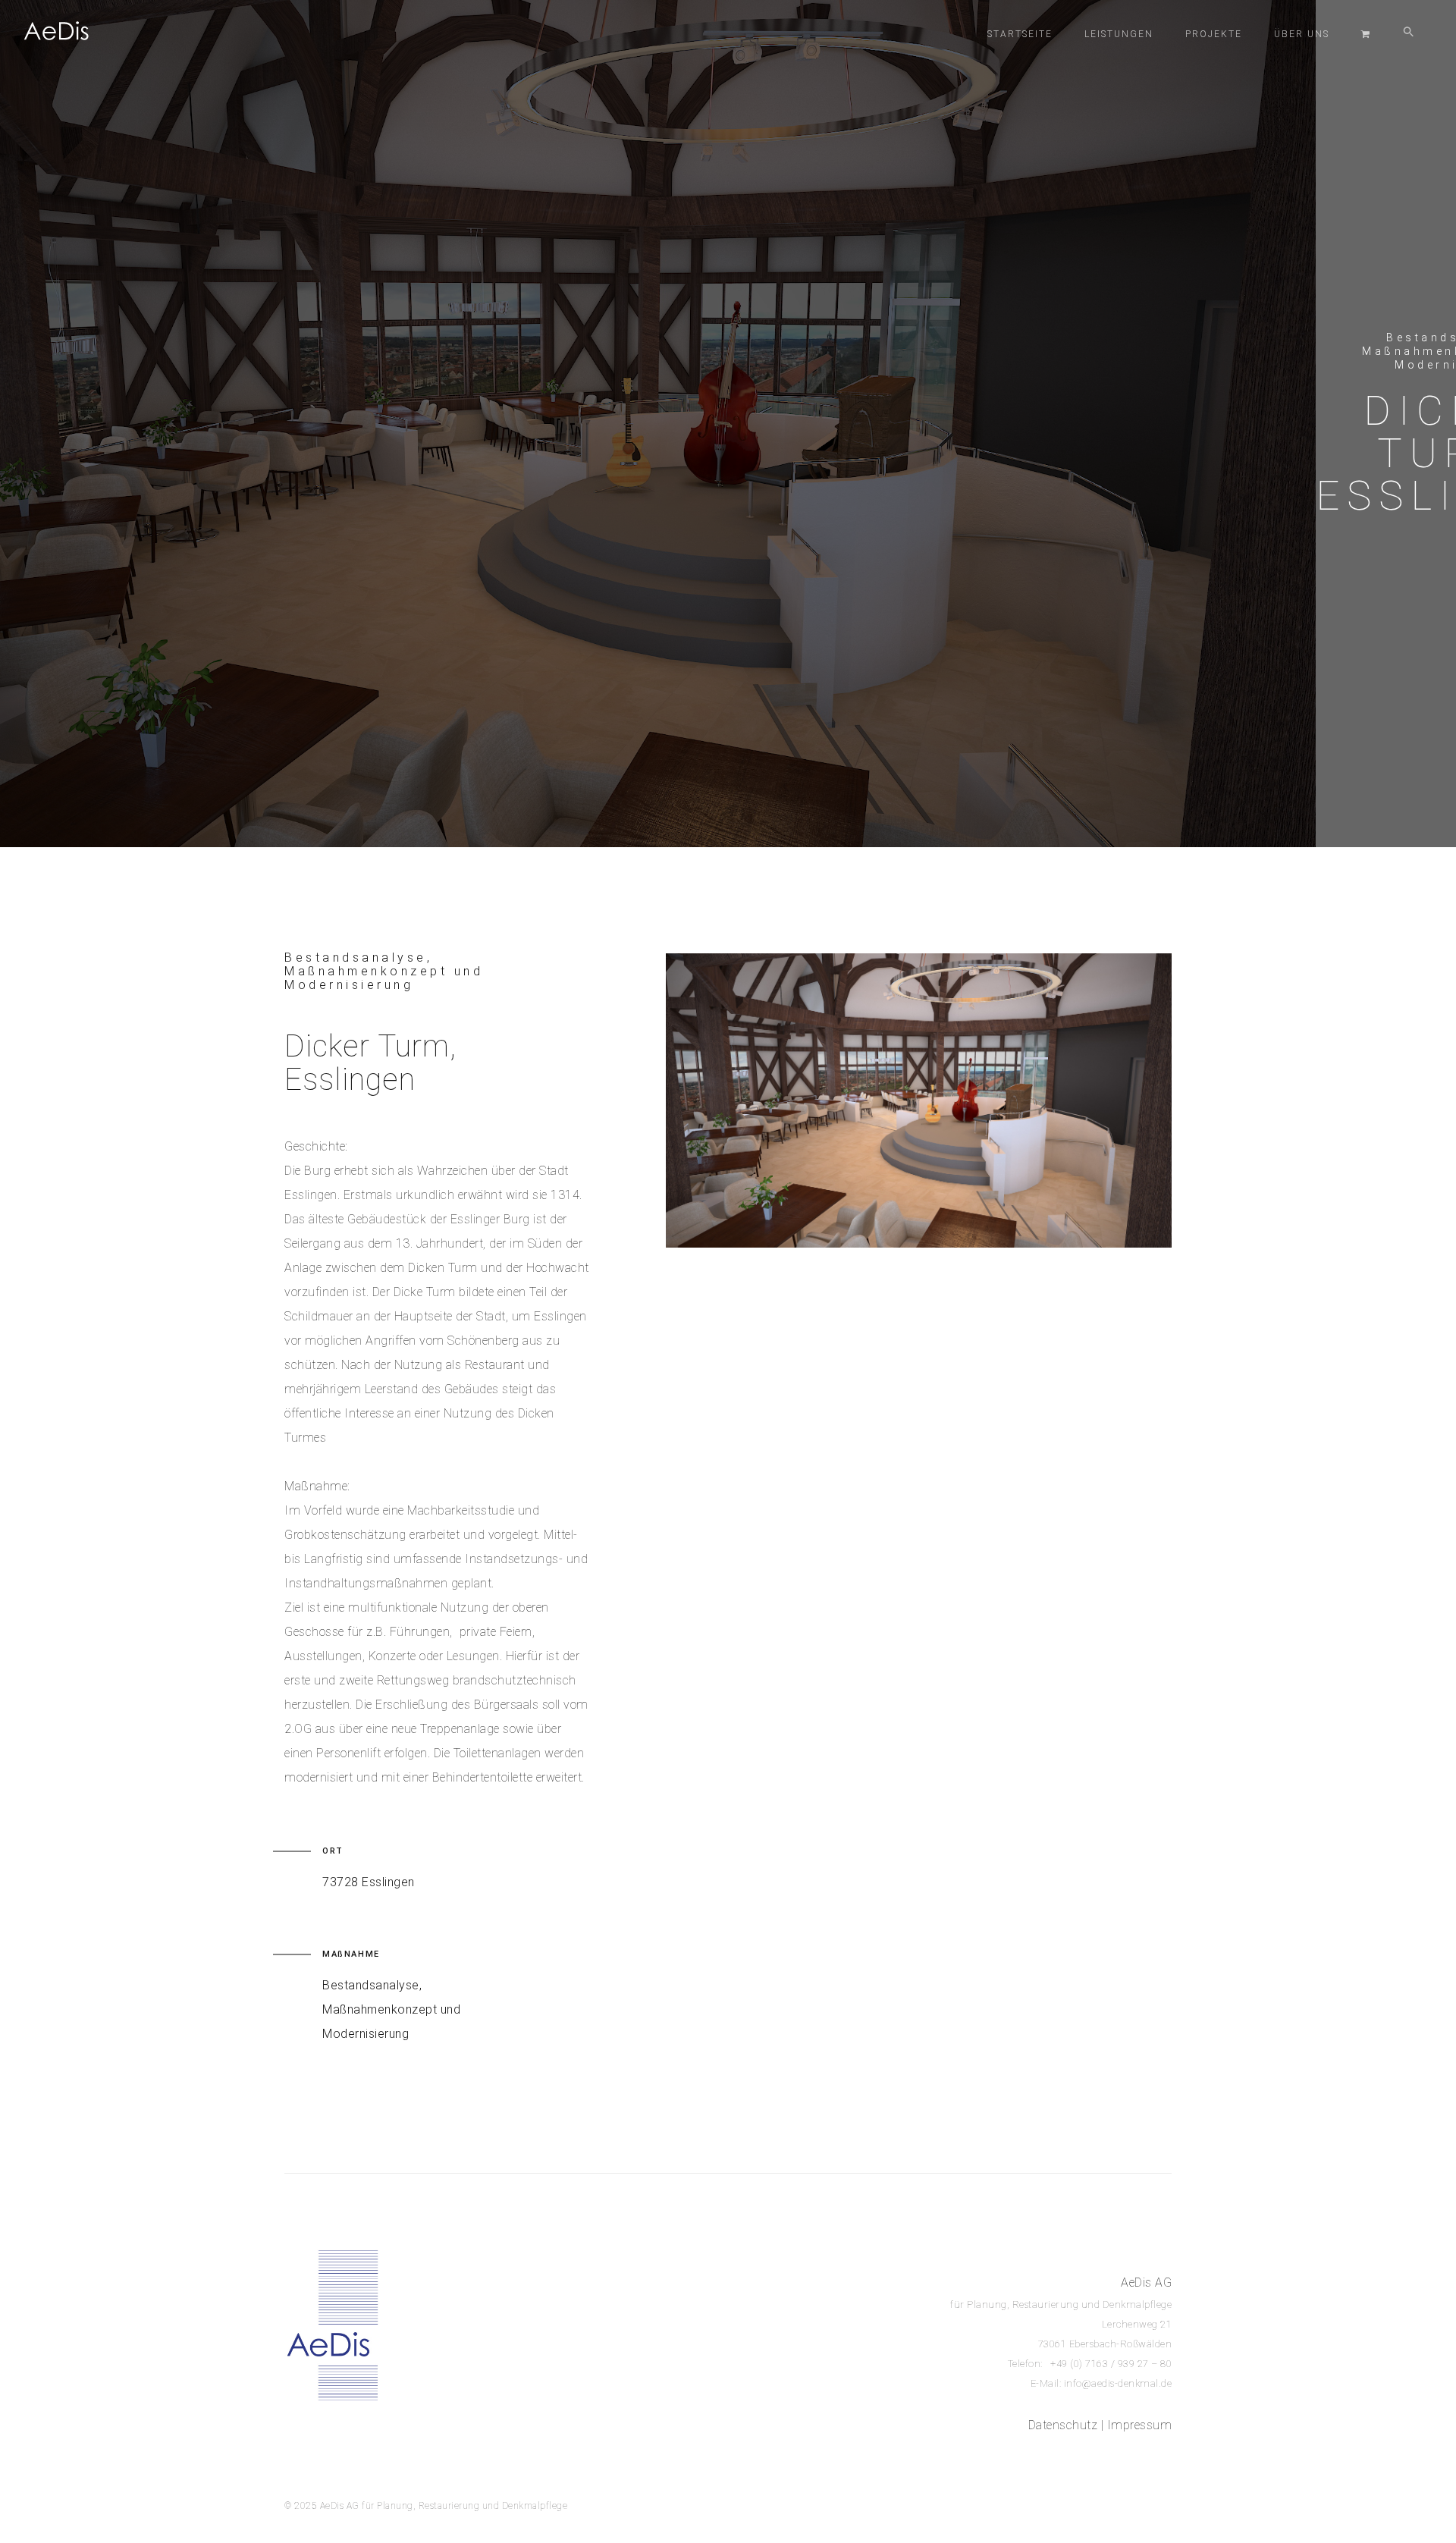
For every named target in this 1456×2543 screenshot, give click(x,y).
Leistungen (1119, 34)
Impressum (1140, 2425)
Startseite (1020, 34)
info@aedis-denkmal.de (1118, 2383)
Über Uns (1302, 34)
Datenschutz (1063, 2425)
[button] (1409, 33)
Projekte (1214, 34)
